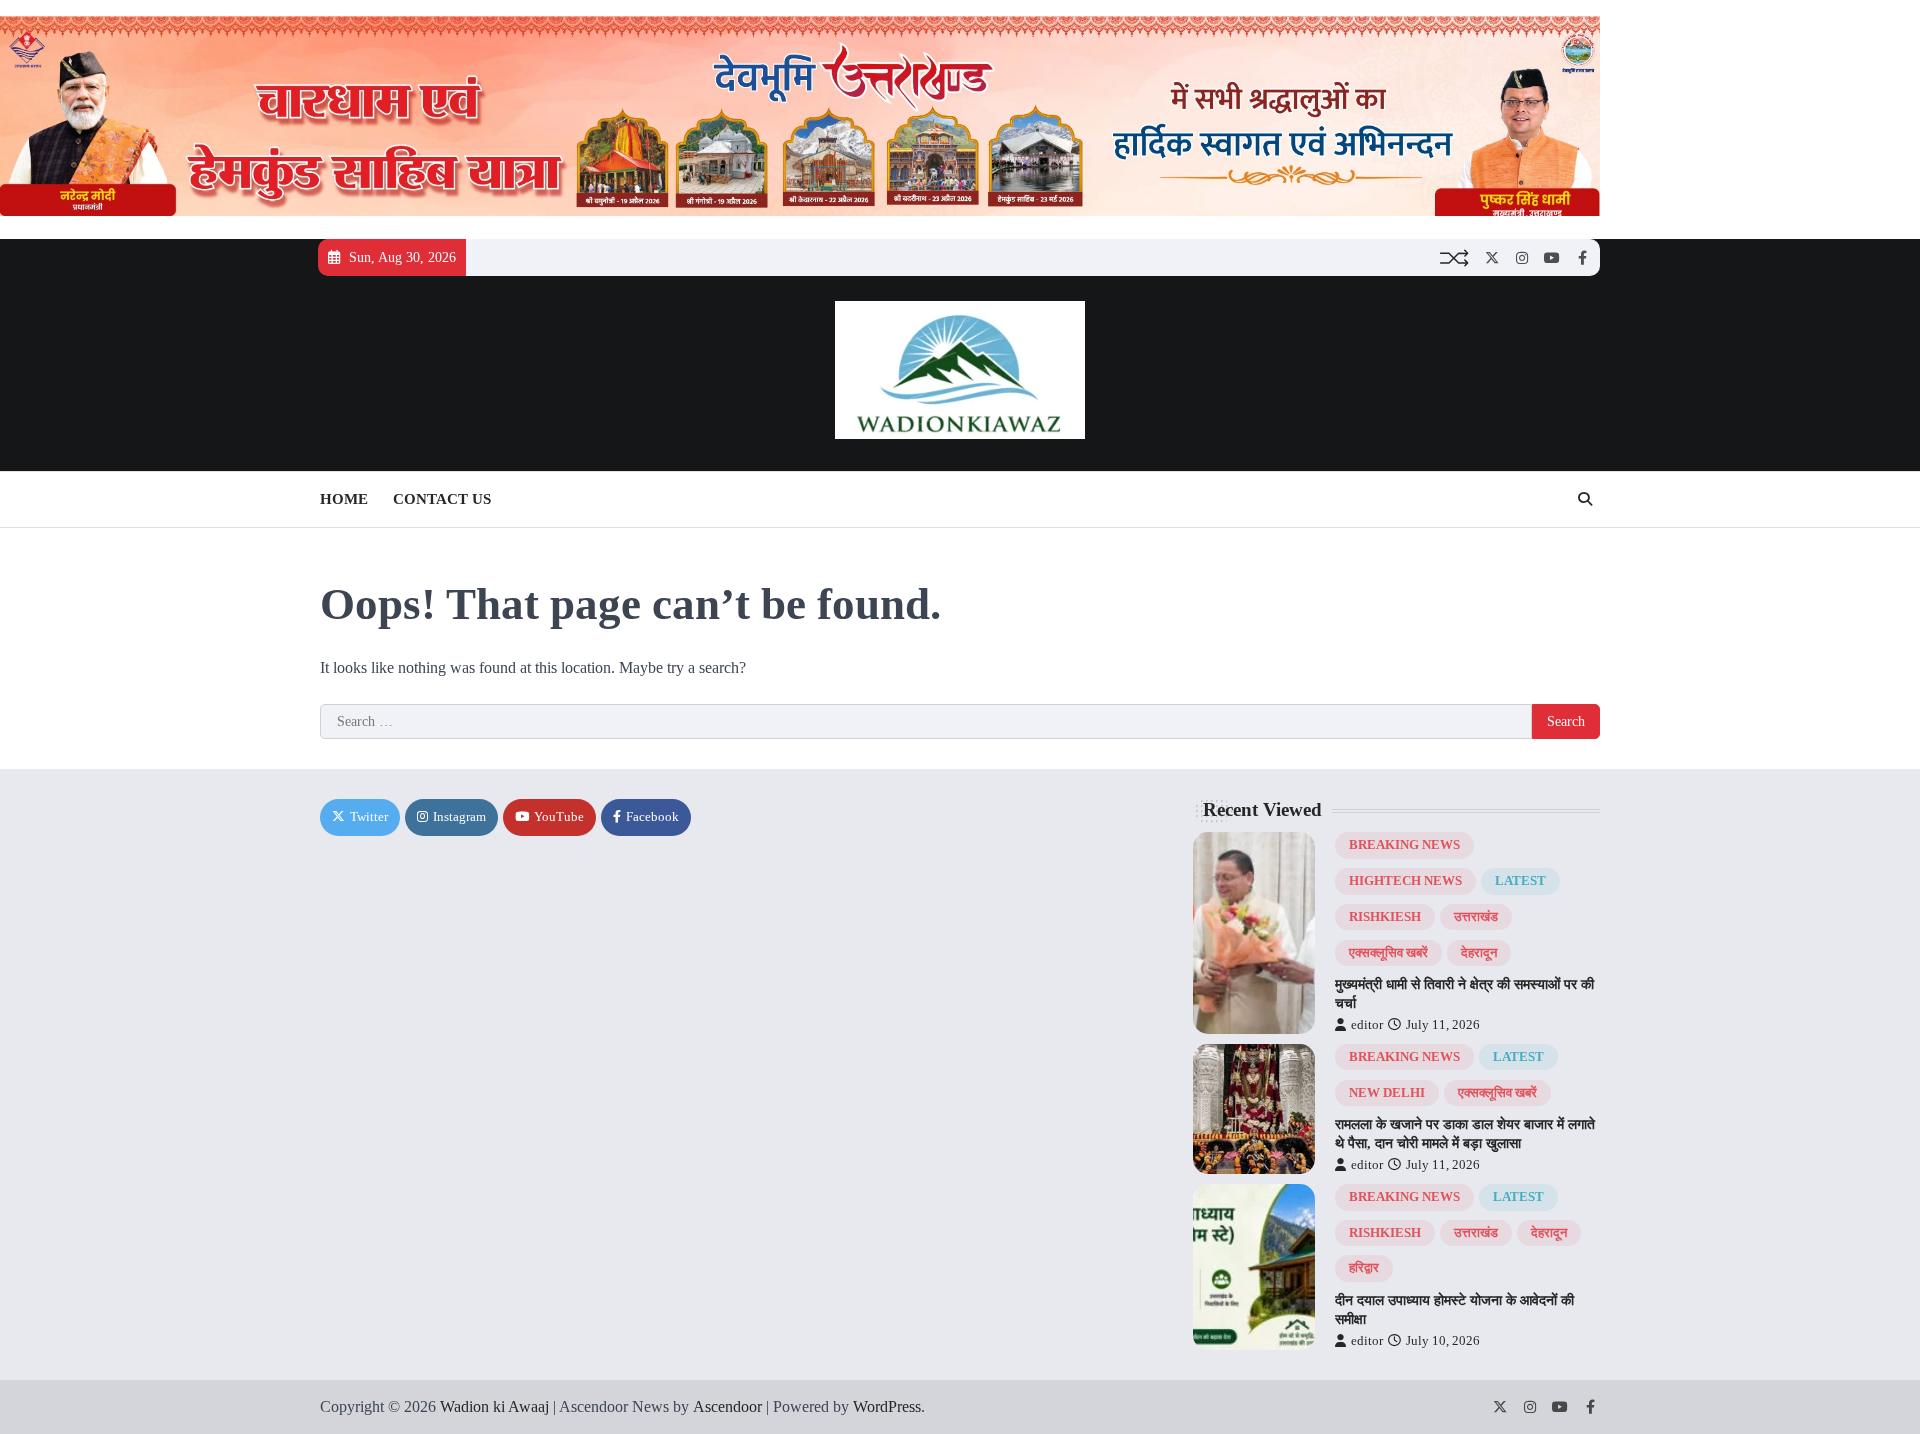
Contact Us (442, 499)
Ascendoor (727, 1406)
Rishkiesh (1385, 917)
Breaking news (1404, 845)
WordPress (887, 1406)
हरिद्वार (1364, 1268)
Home (344, 499)
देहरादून (1479, 953)
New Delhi (1387, 1093)
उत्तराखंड (1476, 917)
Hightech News (1405, 881)
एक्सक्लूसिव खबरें (1388, 953)
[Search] (1585, 499)
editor (1367, 1025)
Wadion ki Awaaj (494, 1406)
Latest (1520, 881)
